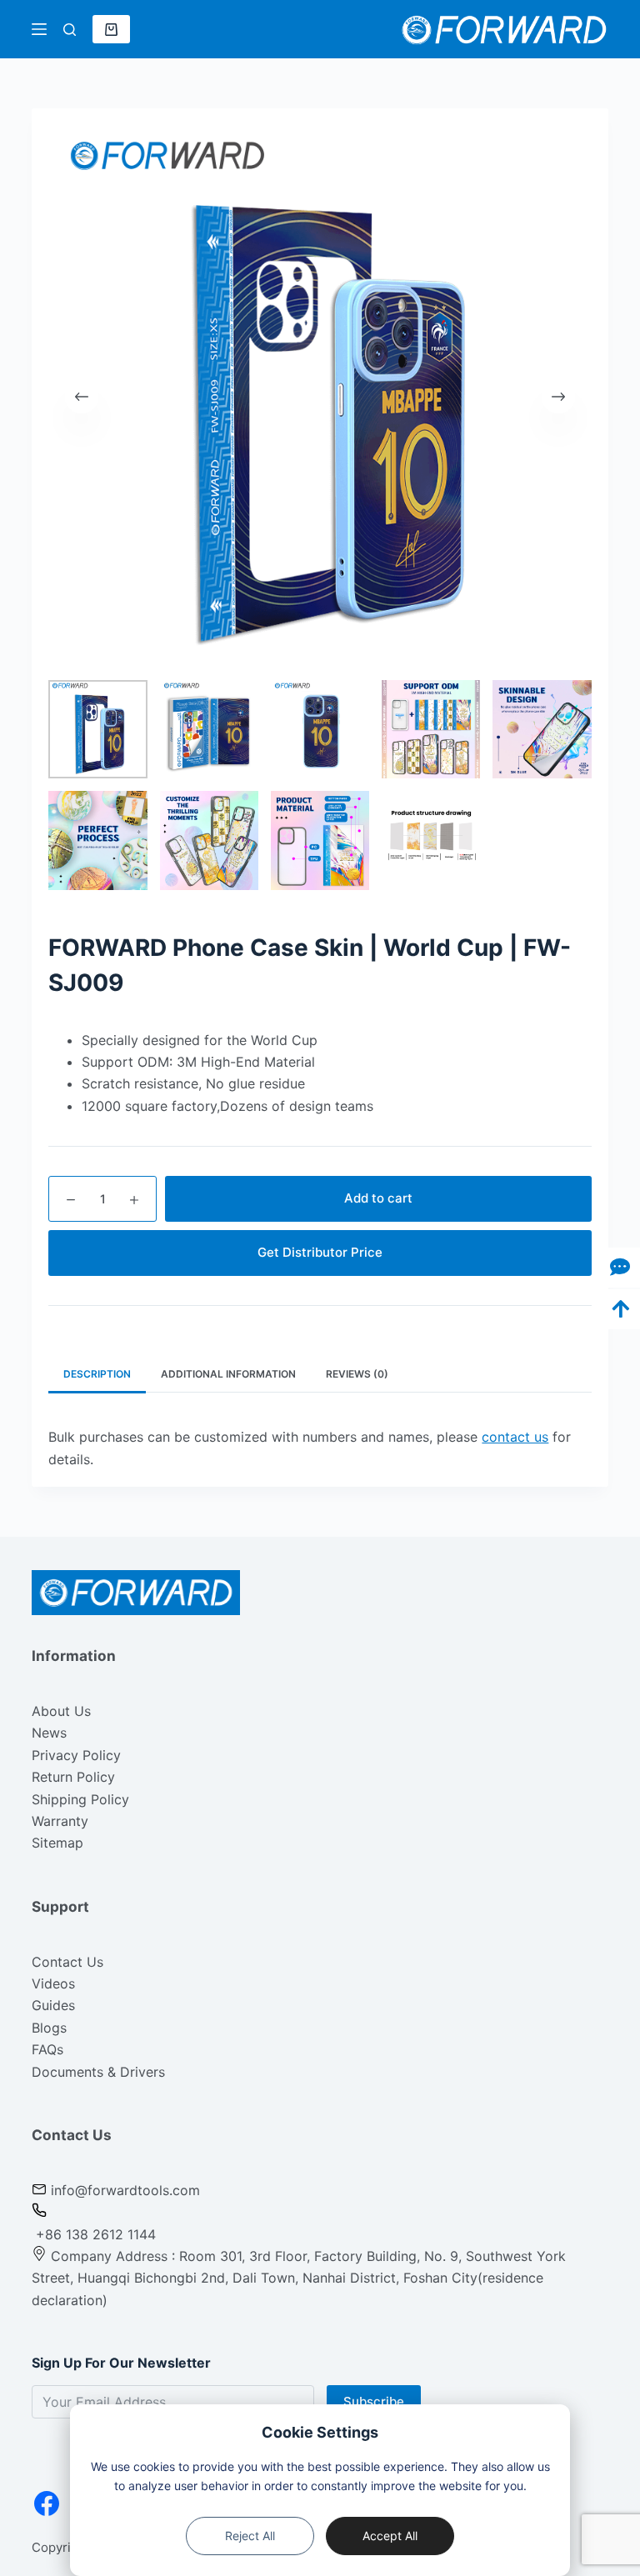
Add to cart (378, 1198)
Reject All (250, 2536)
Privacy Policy (76, 1755)
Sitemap (57, 1843)
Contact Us (67, 1962)
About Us (61, 1711)
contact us (515, 1437)
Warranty (60, 1821)
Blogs (49, 2028)
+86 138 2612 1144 (94, 2234)
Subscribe (374, 2401)
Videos (53, 1983)
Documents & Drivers (98, 2072)
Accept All (390, 2536)
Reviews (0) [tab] (357, 1374)
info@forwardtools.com (125, 2190)
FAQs (47, 2049)
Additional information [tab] (228, 1374)
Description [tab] (97, 1374)
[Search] (70, 30)
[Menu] (39, 29)
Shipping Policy (80, 1799)
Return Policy (73, 1777)
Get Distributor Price (320, 1252)
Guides (53, 2005)
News (49, 1733)
